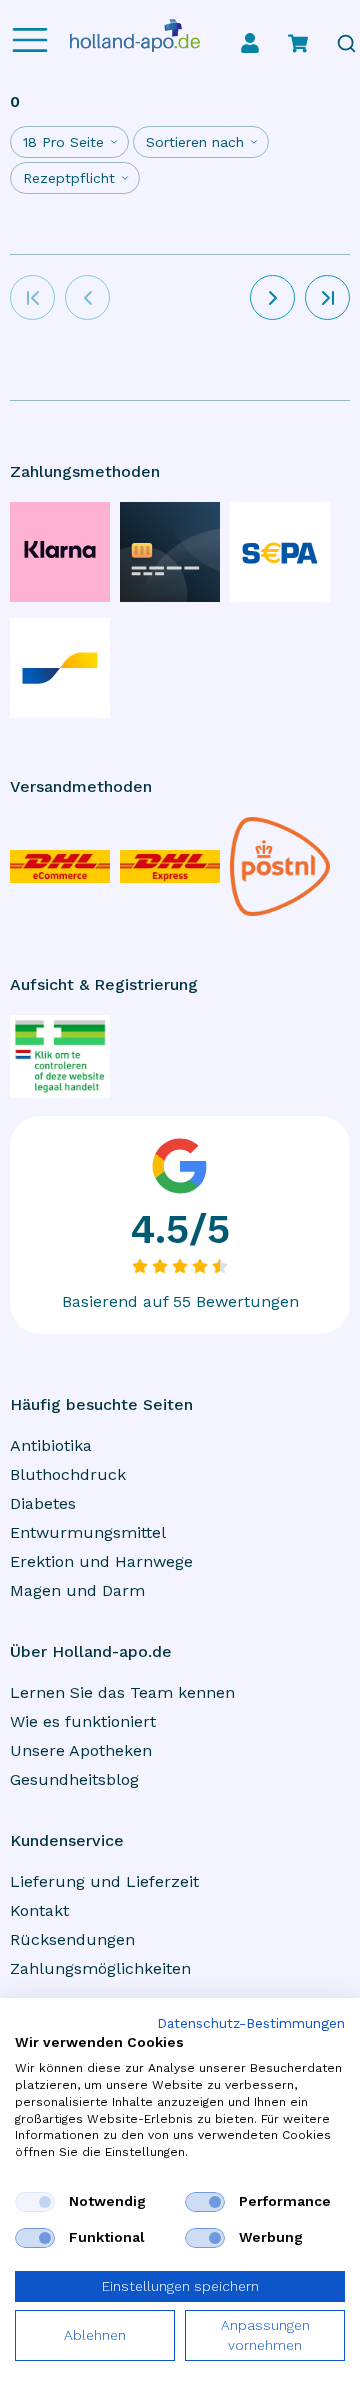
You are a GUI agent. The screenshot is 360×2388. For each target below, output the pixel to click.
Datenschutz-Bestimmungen (251, 2024)
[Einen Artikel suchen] (346, 43)
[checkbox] (35, 2202)
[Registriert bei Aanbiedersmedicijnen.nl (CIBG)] (60, 1056)
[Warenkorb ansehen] (298, 43)
